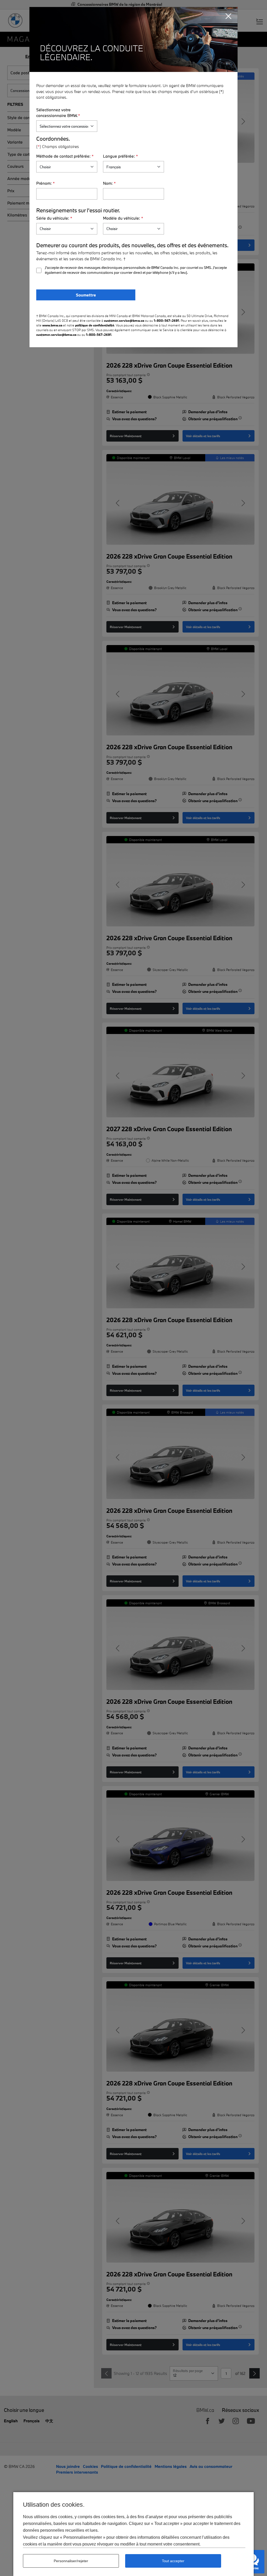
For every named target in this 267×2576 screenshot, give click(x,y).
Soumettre (86, 295)
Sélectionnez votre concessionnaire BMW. (58, 113)
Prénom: (45, 183)
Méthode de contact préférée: (65, 156)
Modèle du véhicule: (123, 218)
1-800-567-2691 (166, 320)
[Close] (229, 16)
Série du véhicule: (54, 218)
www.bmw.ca (52, 325)
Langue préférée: (120, 156)
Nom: (109, 183)
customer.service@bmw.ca (124, 320)
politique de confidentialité (95, 325)
